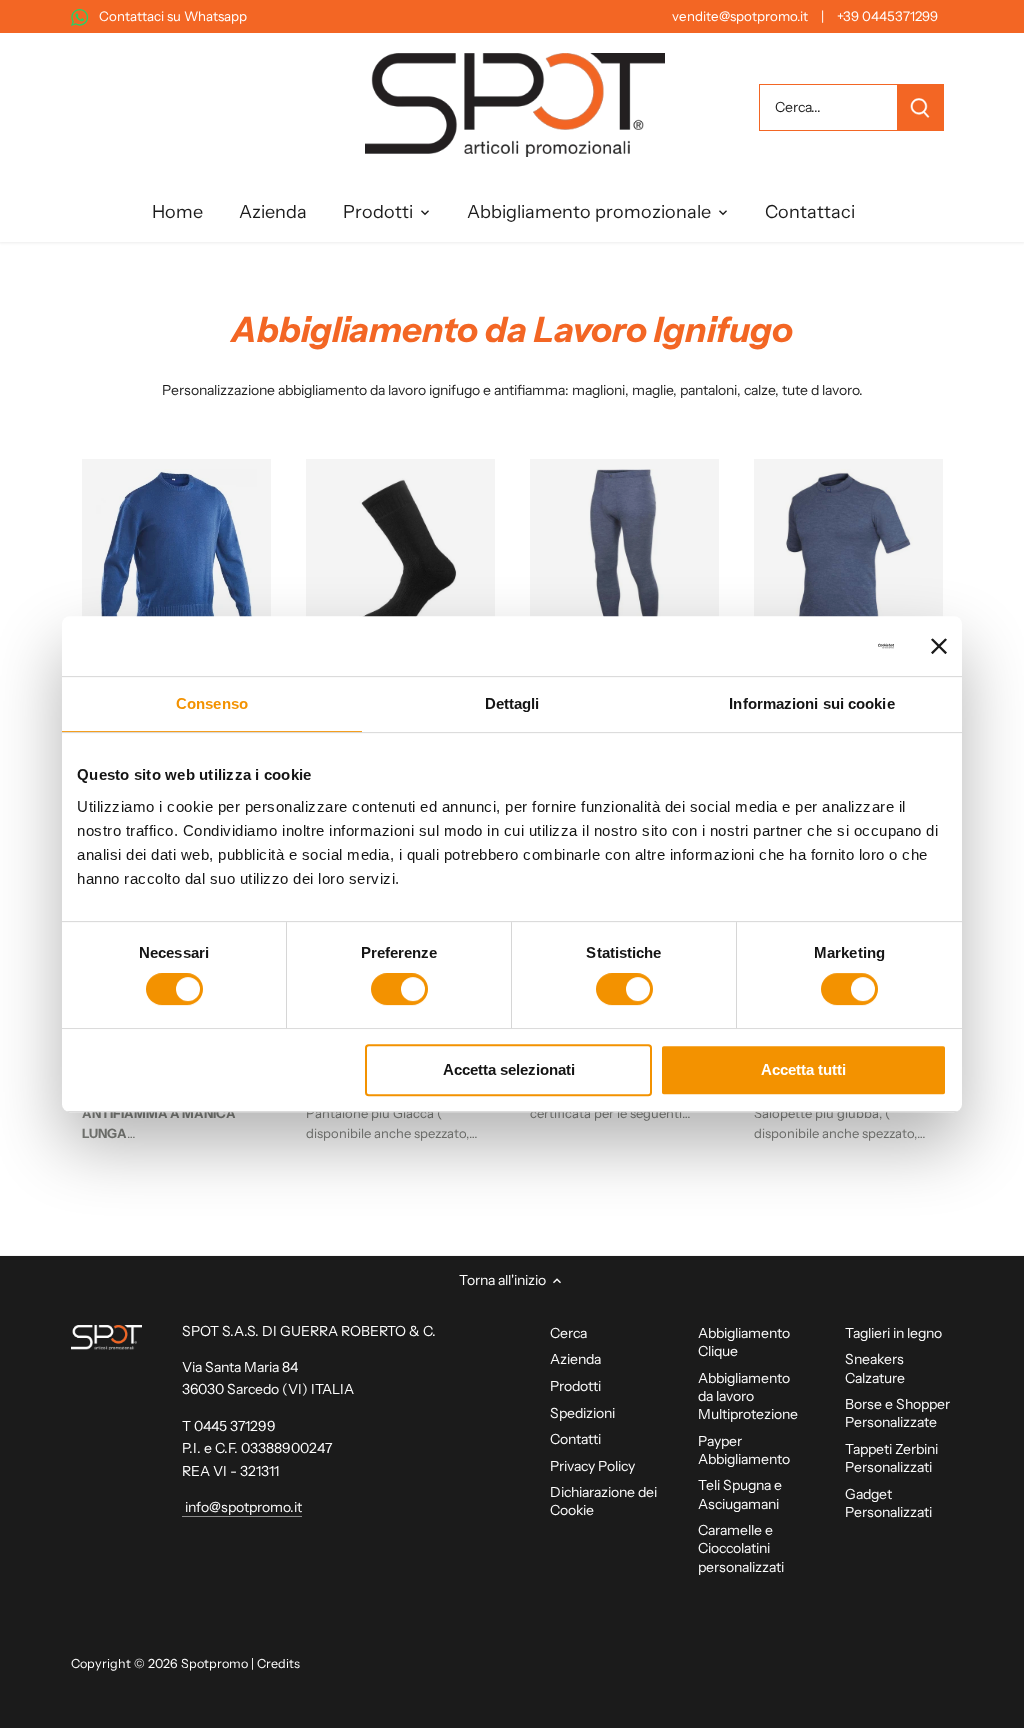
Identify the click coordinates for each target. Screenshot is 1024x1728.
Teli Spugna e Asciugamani (740, 1494)
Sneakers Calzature (875, 1368)
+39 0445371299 (887, 16)
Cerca (568, 1333)
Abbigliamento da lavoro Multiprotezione (748, 1396)
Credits (278, 1663)
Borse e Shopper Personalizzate (897, 1413)
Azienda (575, 1359)
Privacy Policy (592, 1466)
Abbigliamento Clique (744, 1342)
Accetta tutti (803, 1069)
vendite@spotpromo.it (740, 16)
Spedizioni (582, 1413)
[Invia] (919, 107)
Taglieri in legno (893, 1333)
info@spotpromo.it (242, 1507)
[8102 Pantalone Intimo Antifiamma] (624, 553)
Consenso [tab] (212, 703)
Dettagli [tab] (512, 703)
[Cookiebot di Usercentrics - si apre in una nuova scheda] (806, 646)
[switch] (399, 989)
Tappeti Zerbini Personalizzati (891, 1458)
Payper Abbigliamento (744, 1450)
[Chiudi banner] (939, 646)
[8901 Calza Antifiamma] (400, 553)
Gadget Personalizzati (888, 1503)
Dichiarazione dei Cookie (603, 1501)
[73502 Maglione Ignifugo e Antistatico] (176, 553)
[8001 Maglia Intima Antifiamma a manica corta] (848, 553)
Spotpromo (214, 1663)
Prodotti (575, 1386)
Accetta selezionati (509, 1069)
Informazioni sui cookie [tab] (811, 703)
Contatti (575, 1439)
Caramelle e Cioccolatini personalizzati (741, 1548)
